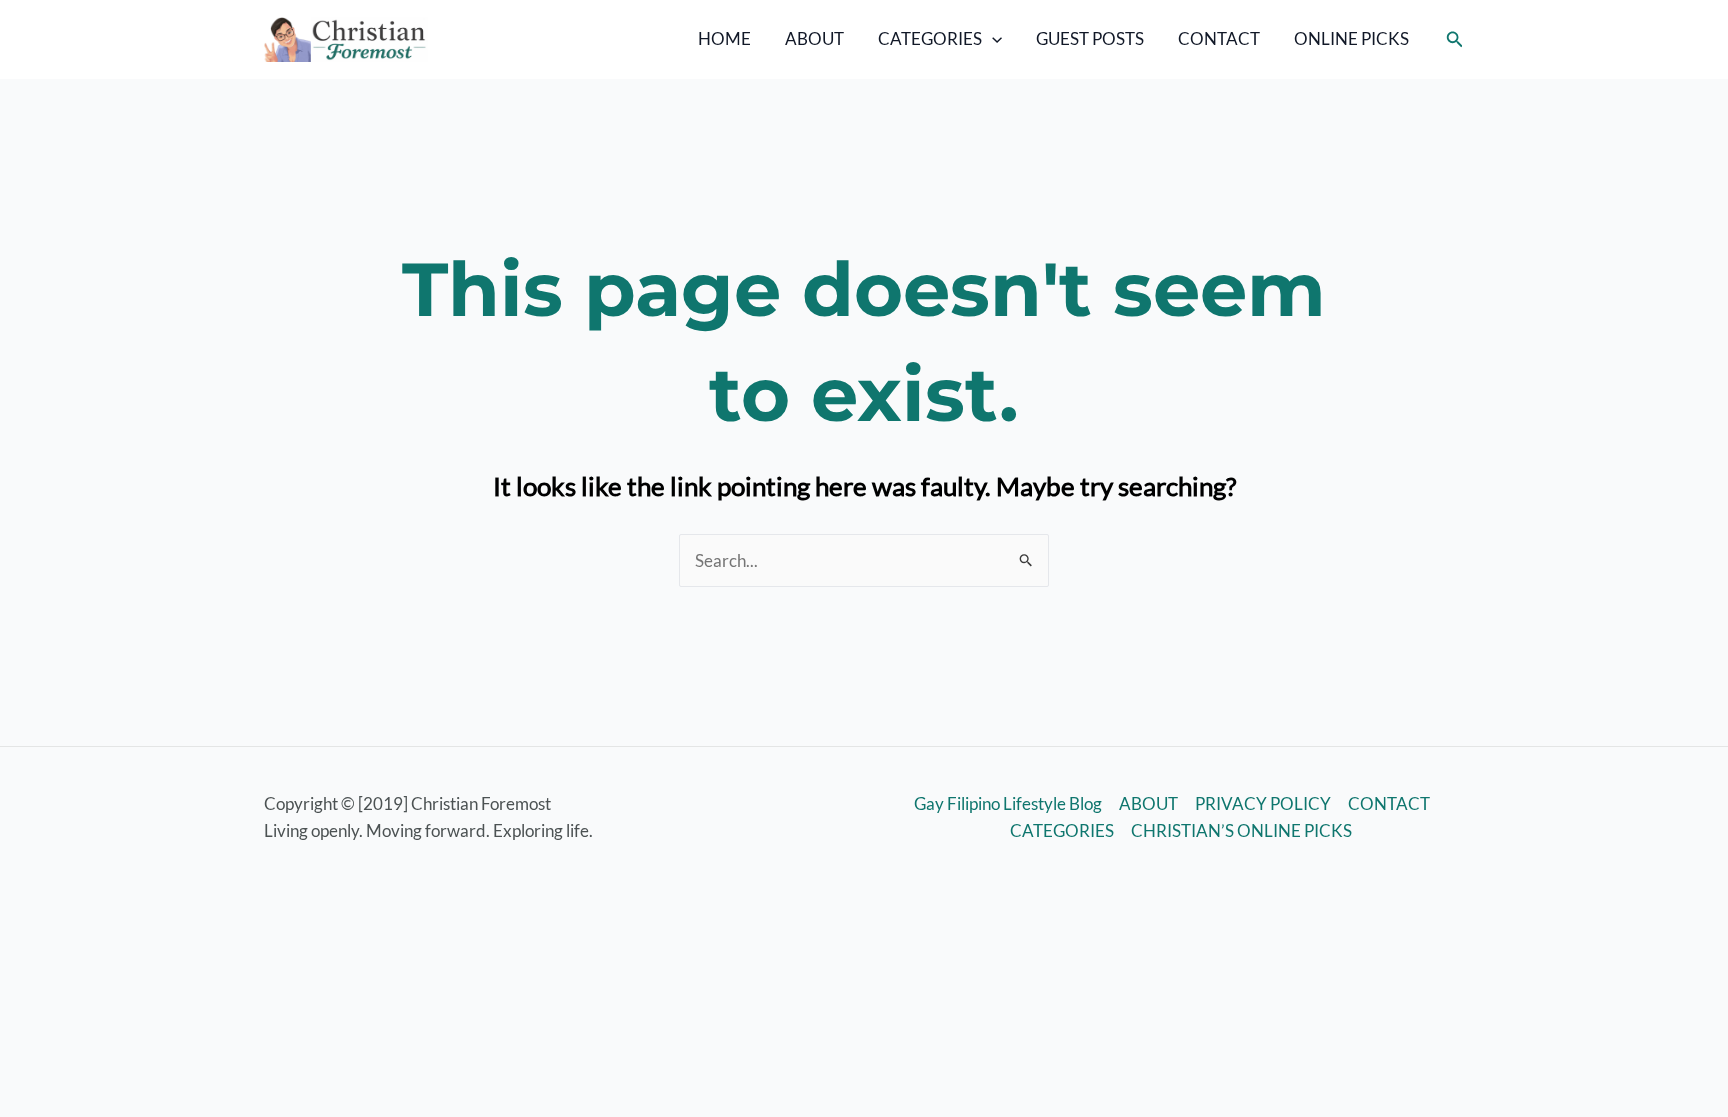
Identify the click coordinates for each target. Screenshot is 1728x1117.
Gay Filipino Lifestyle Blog (1008, 803)
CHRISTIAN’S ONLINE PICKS (1241, 830)
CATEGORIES (930, 38)
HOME (724, 38)
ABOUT (814, 38)
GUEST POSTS (1090, 38)
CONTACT (1219, 38)
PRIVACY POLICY (1263, 803)
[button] (992, 39)
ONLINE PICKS (1351, 38)
